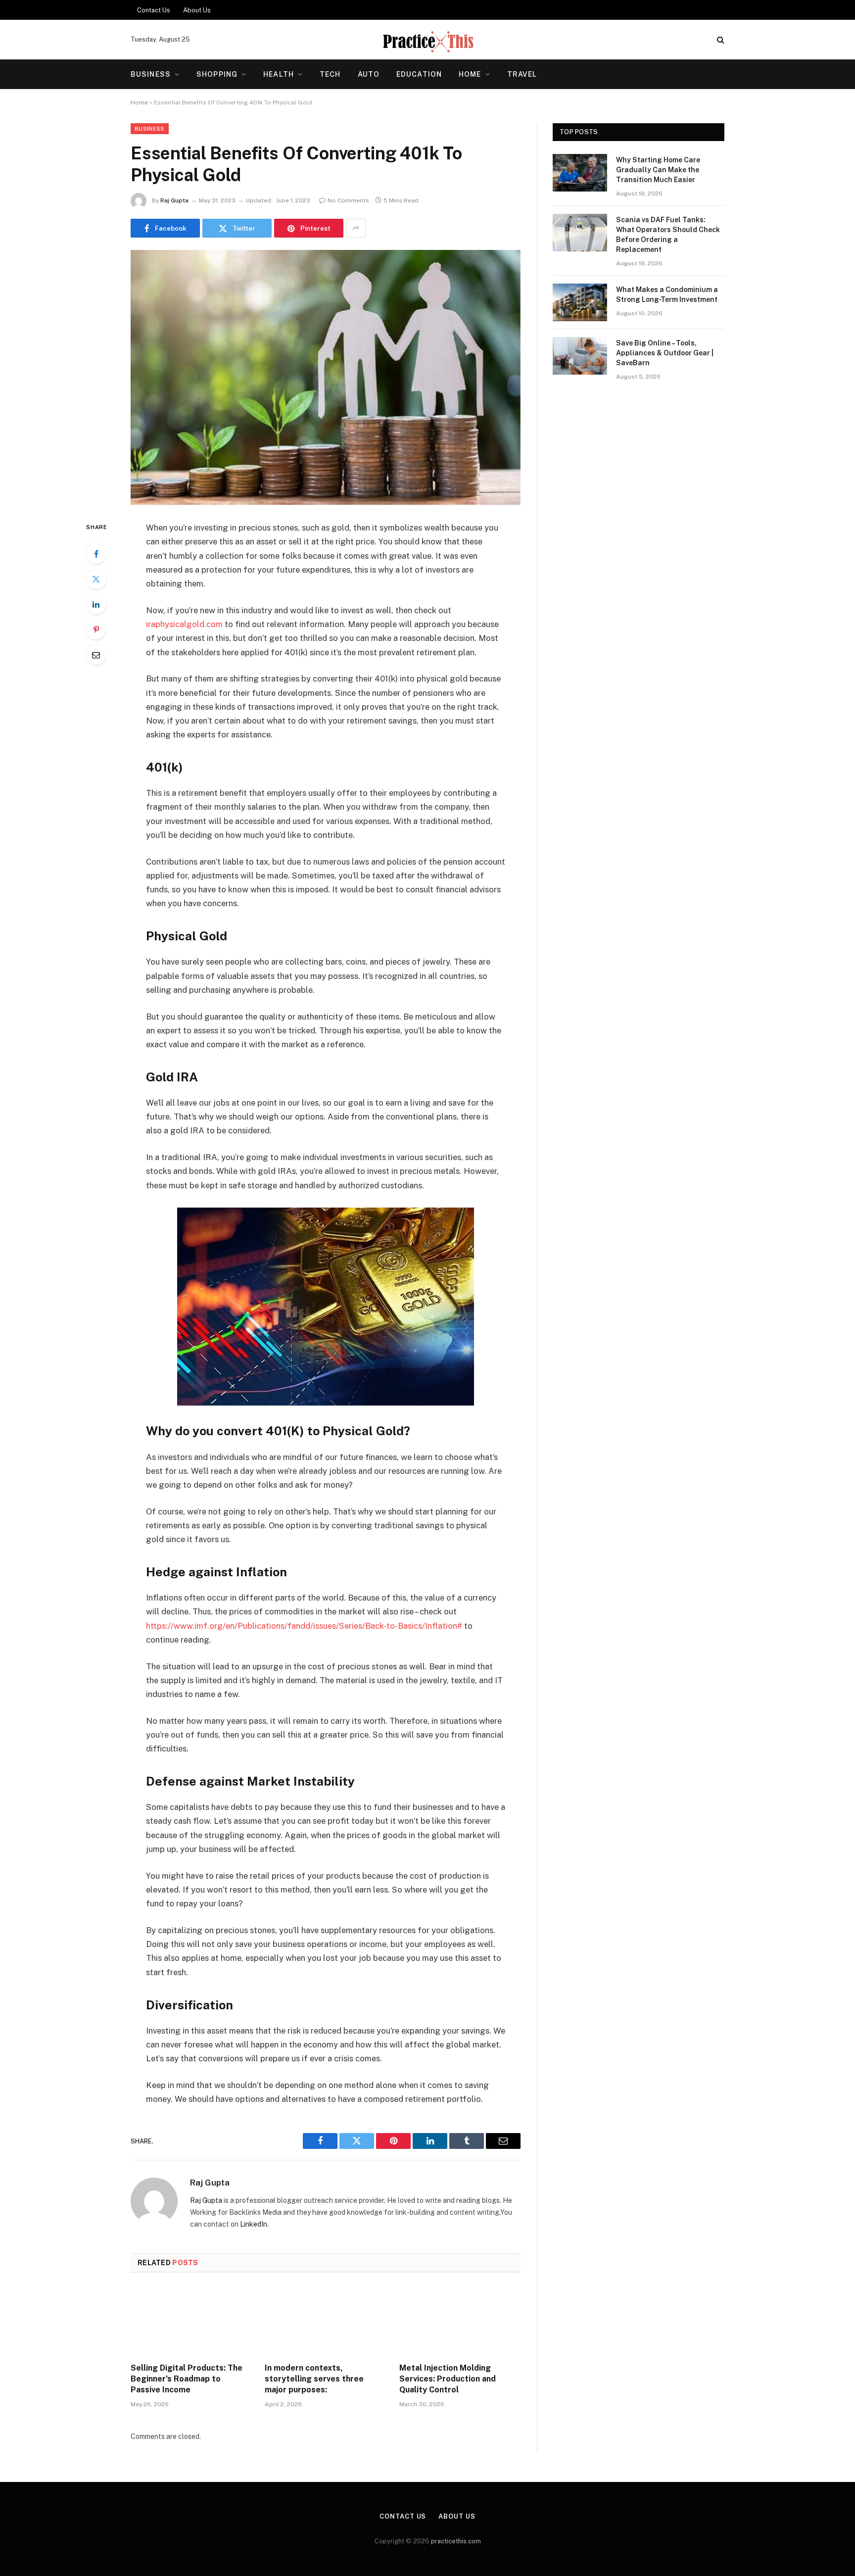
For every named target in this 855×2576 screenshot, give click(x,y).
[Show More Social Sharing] (356, 228)
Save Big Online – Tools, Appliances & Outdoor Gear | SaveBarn (665, 353)
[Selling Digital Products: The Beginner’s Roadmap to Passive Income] (191, 2321)
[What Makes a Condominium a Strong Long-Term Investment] (580, 302)
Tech (330, 74)
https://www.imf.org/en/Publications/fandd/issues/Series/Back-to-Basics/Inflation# (304, 1626)
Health (279, 74)
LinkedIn (254, 2224)
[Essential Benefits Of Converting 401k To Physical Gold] (326, 377)
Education (419, 74)
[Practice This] (427, 40)
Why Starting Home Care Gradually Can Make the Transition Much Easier (658, 170)
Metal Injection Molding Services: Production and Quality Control (448, 2379)
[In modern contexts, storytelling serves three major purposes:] (325, 2321)
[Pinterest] (96, 630)
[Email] (96, 655)
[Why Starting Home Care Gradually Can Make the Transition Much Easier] (580, 173)
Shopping (217, 74)
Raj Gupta (174, 200)
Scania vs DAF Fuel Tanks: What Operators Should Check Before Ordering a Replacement (668, 235)
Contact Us (154, 10)
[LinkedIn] (96, 604)
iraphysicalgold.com (184, 624)
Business (151, 74)
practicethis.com (456, 2541)
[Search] (720, 40)
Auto (369, 74)
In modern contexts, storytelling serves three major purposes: (314, 2379)
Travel (522, 74)
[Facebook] (96, 554)
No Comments (348, 200)
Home (470, 74)
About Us (197, 10)
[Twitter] (96, 579)
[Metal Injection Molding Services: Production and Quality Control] (460, 2321)
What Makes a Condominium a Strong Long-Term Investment (667, 294)
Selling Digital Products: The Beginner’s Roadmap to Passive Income (187, 2379)
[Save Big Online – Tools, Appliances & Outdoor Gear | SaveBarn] (580, 356)
